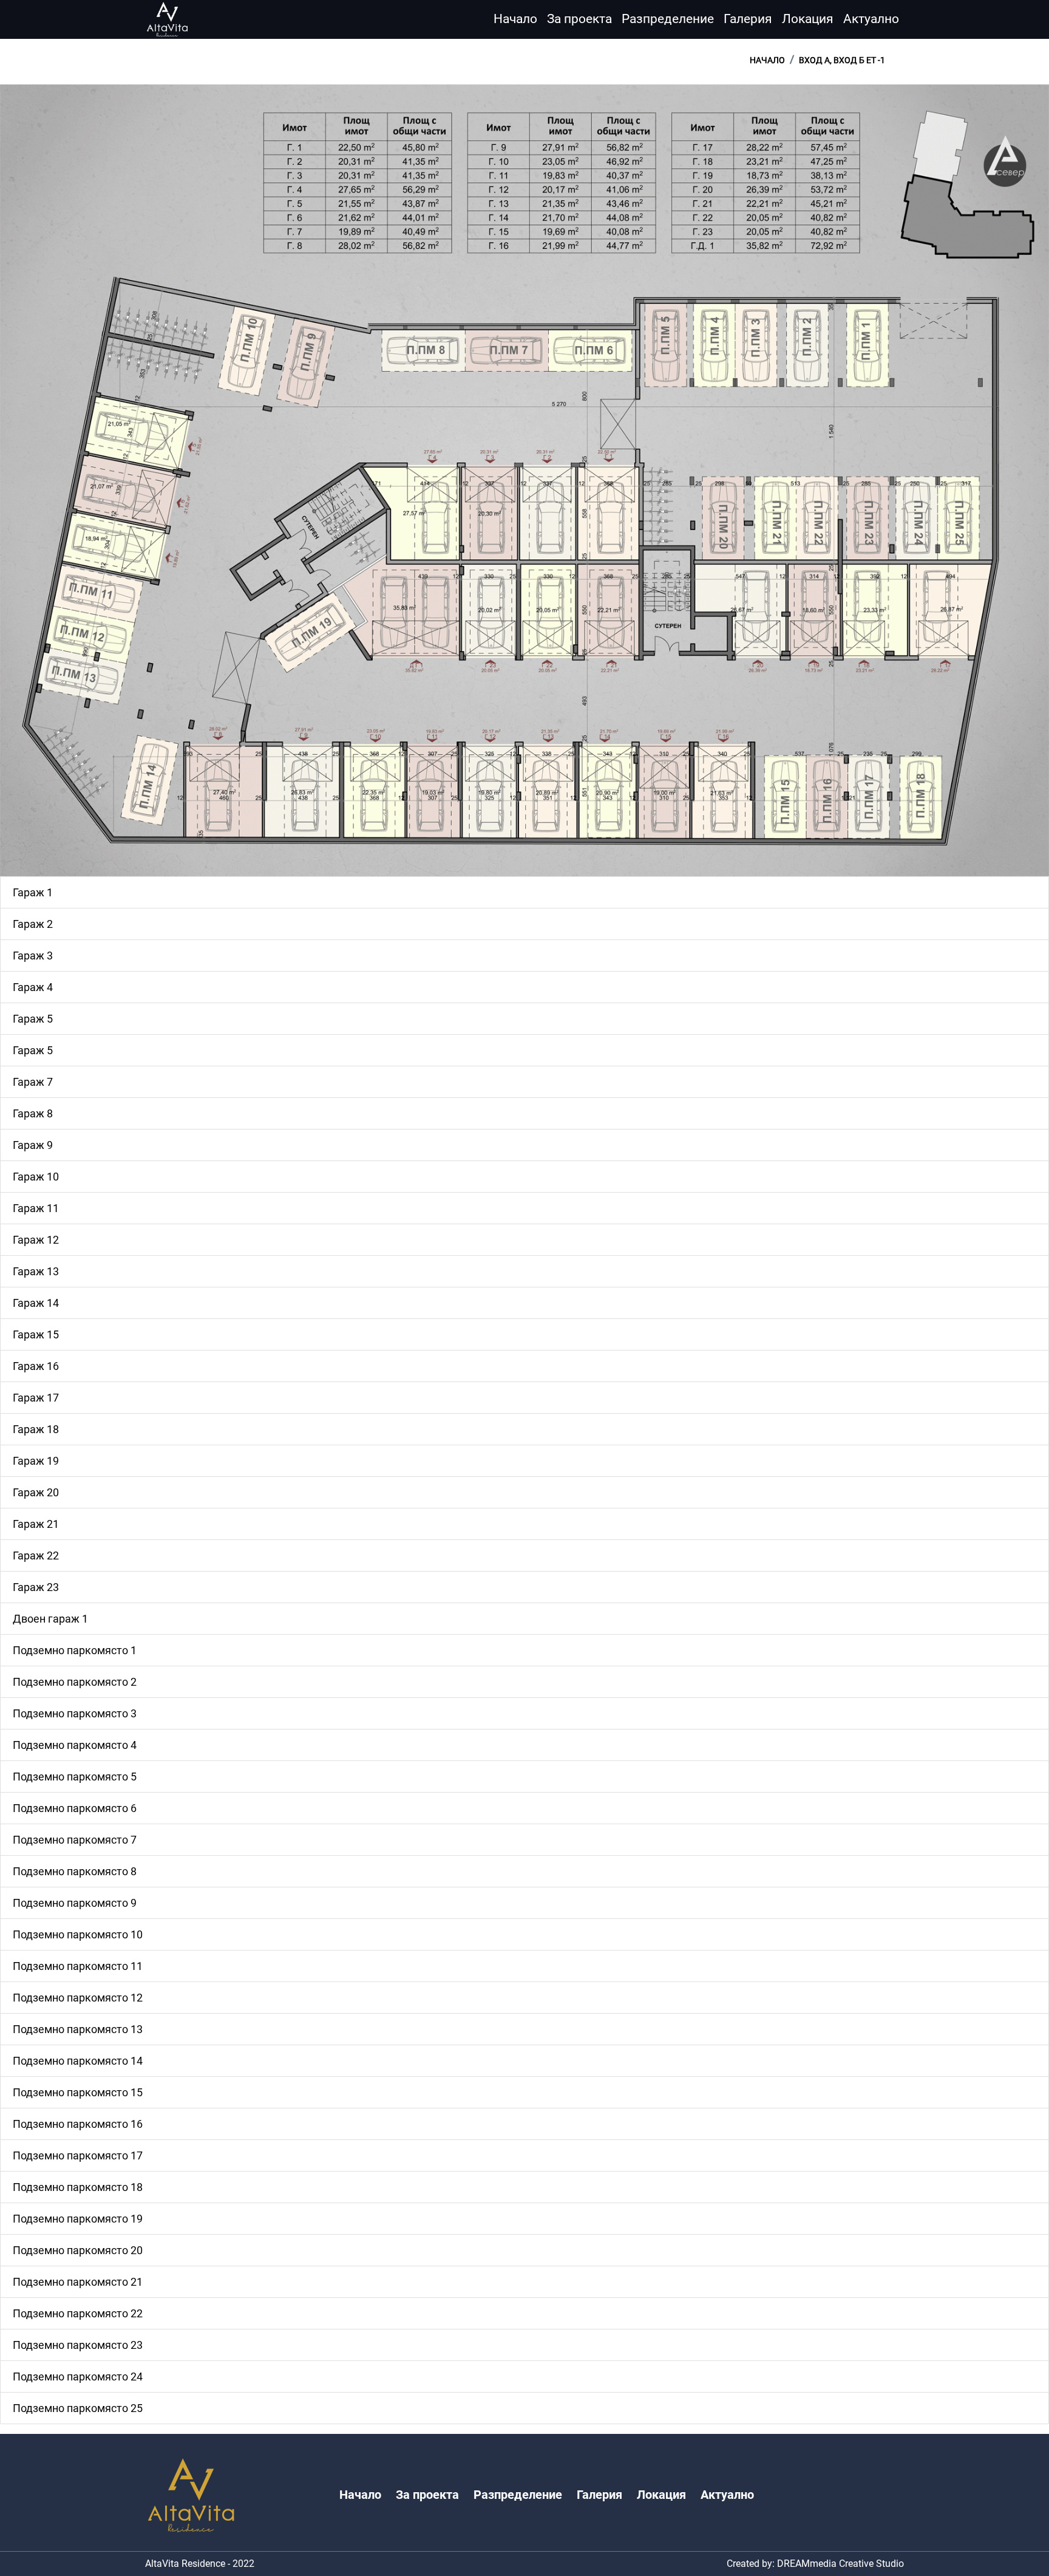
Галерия (748, 19)
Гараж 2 (33, 924)
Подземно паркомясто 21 (78, 2282)
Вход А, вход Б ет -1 (842, 60)
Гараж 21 (36, 1524)
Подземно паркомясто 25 (78, 2408)
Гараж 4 (33, 987)
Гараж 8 (33, 1113)
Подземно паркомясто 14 (78, 2061)
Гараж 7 (33, 1082)
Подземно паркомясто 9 (75, 1903)
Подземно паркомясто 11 (78, 1966)
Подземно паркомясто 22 (78, 2313)
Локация (808, 19)
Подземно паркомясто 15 (78, 2092)
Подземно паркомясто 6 (75, 1808)
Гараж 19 (36, 1461)
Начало (515, 19)
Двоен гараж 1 (50, 1619)
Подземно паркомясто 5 (75, 1777)
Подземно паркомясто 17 (78, 2155)
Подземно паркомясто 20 (78, 2250)
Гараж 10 (36, 1177)
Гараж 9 (33, 1145)
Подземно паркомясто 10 (78, 1934)
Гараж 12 (36, 1240)
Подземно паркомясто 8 (75, 1871)
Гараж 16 (36, 1366)
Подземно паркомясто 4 (75, 1745)
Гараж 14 (36, 1303)
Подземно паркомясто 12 (78, 1998)
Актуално (871, 19)
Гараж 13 (36, 1271)
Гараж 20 (36, 1492)
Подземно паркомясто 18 (78, 2187)
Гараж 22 (36, 1555)
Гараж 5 (33, 1019)
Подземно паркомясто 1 (75, 1650)
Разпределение (668, 19)
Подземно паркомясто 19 (78, 2219)
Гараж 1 (33, 892)
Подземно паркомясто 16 (78, 2124)
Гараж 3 (33, 956)
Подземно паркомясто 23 (78, 2345)
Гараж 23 (36, 1587)
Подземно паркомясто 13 (78, 2029)
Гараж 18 (36, 1429)
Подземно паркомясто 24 (78, 2377)
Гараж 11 (36, 1208)
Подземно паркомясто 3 (75, 1713)
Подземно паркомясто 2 (75, 1682)
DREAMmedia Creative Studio (840, 2564)
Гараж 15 (36, 1334)
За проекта (579, 19)
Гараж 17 (36, 1398)
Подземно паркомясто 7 (75, 1840)
